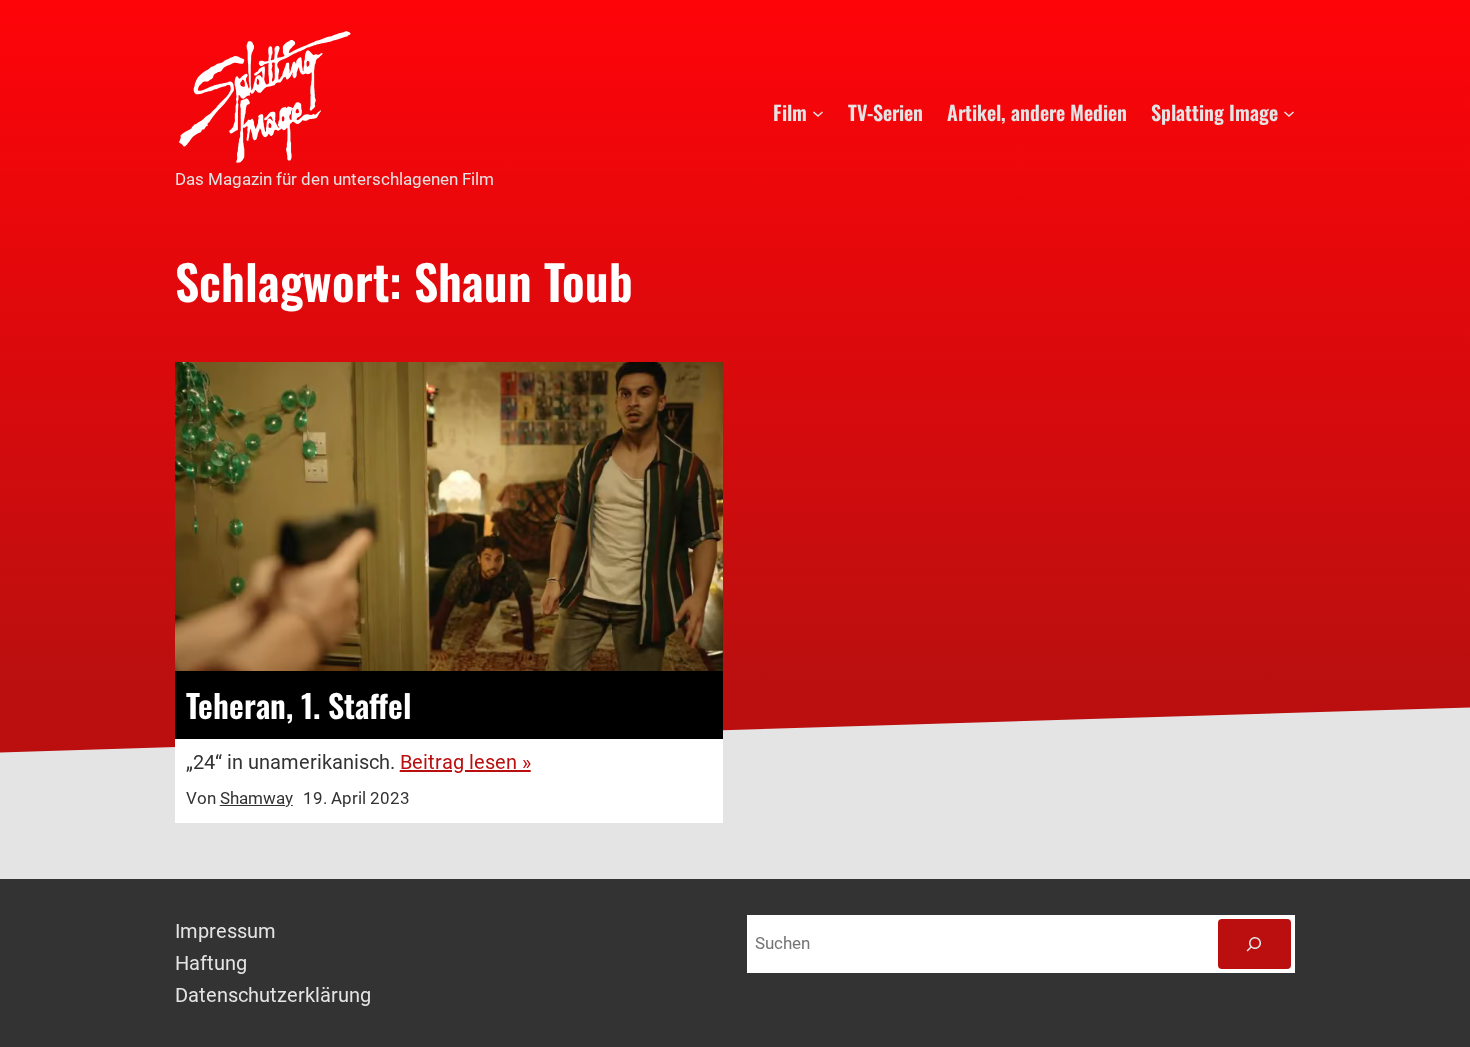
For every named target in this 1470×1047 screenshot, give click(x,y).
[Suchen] (1254, 944)
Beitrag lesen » (465, 762)
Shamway (256, 798)
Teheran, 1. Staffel (298, 705)
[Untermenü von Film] (818, 112)
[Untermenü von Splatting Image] (1289, 112)
